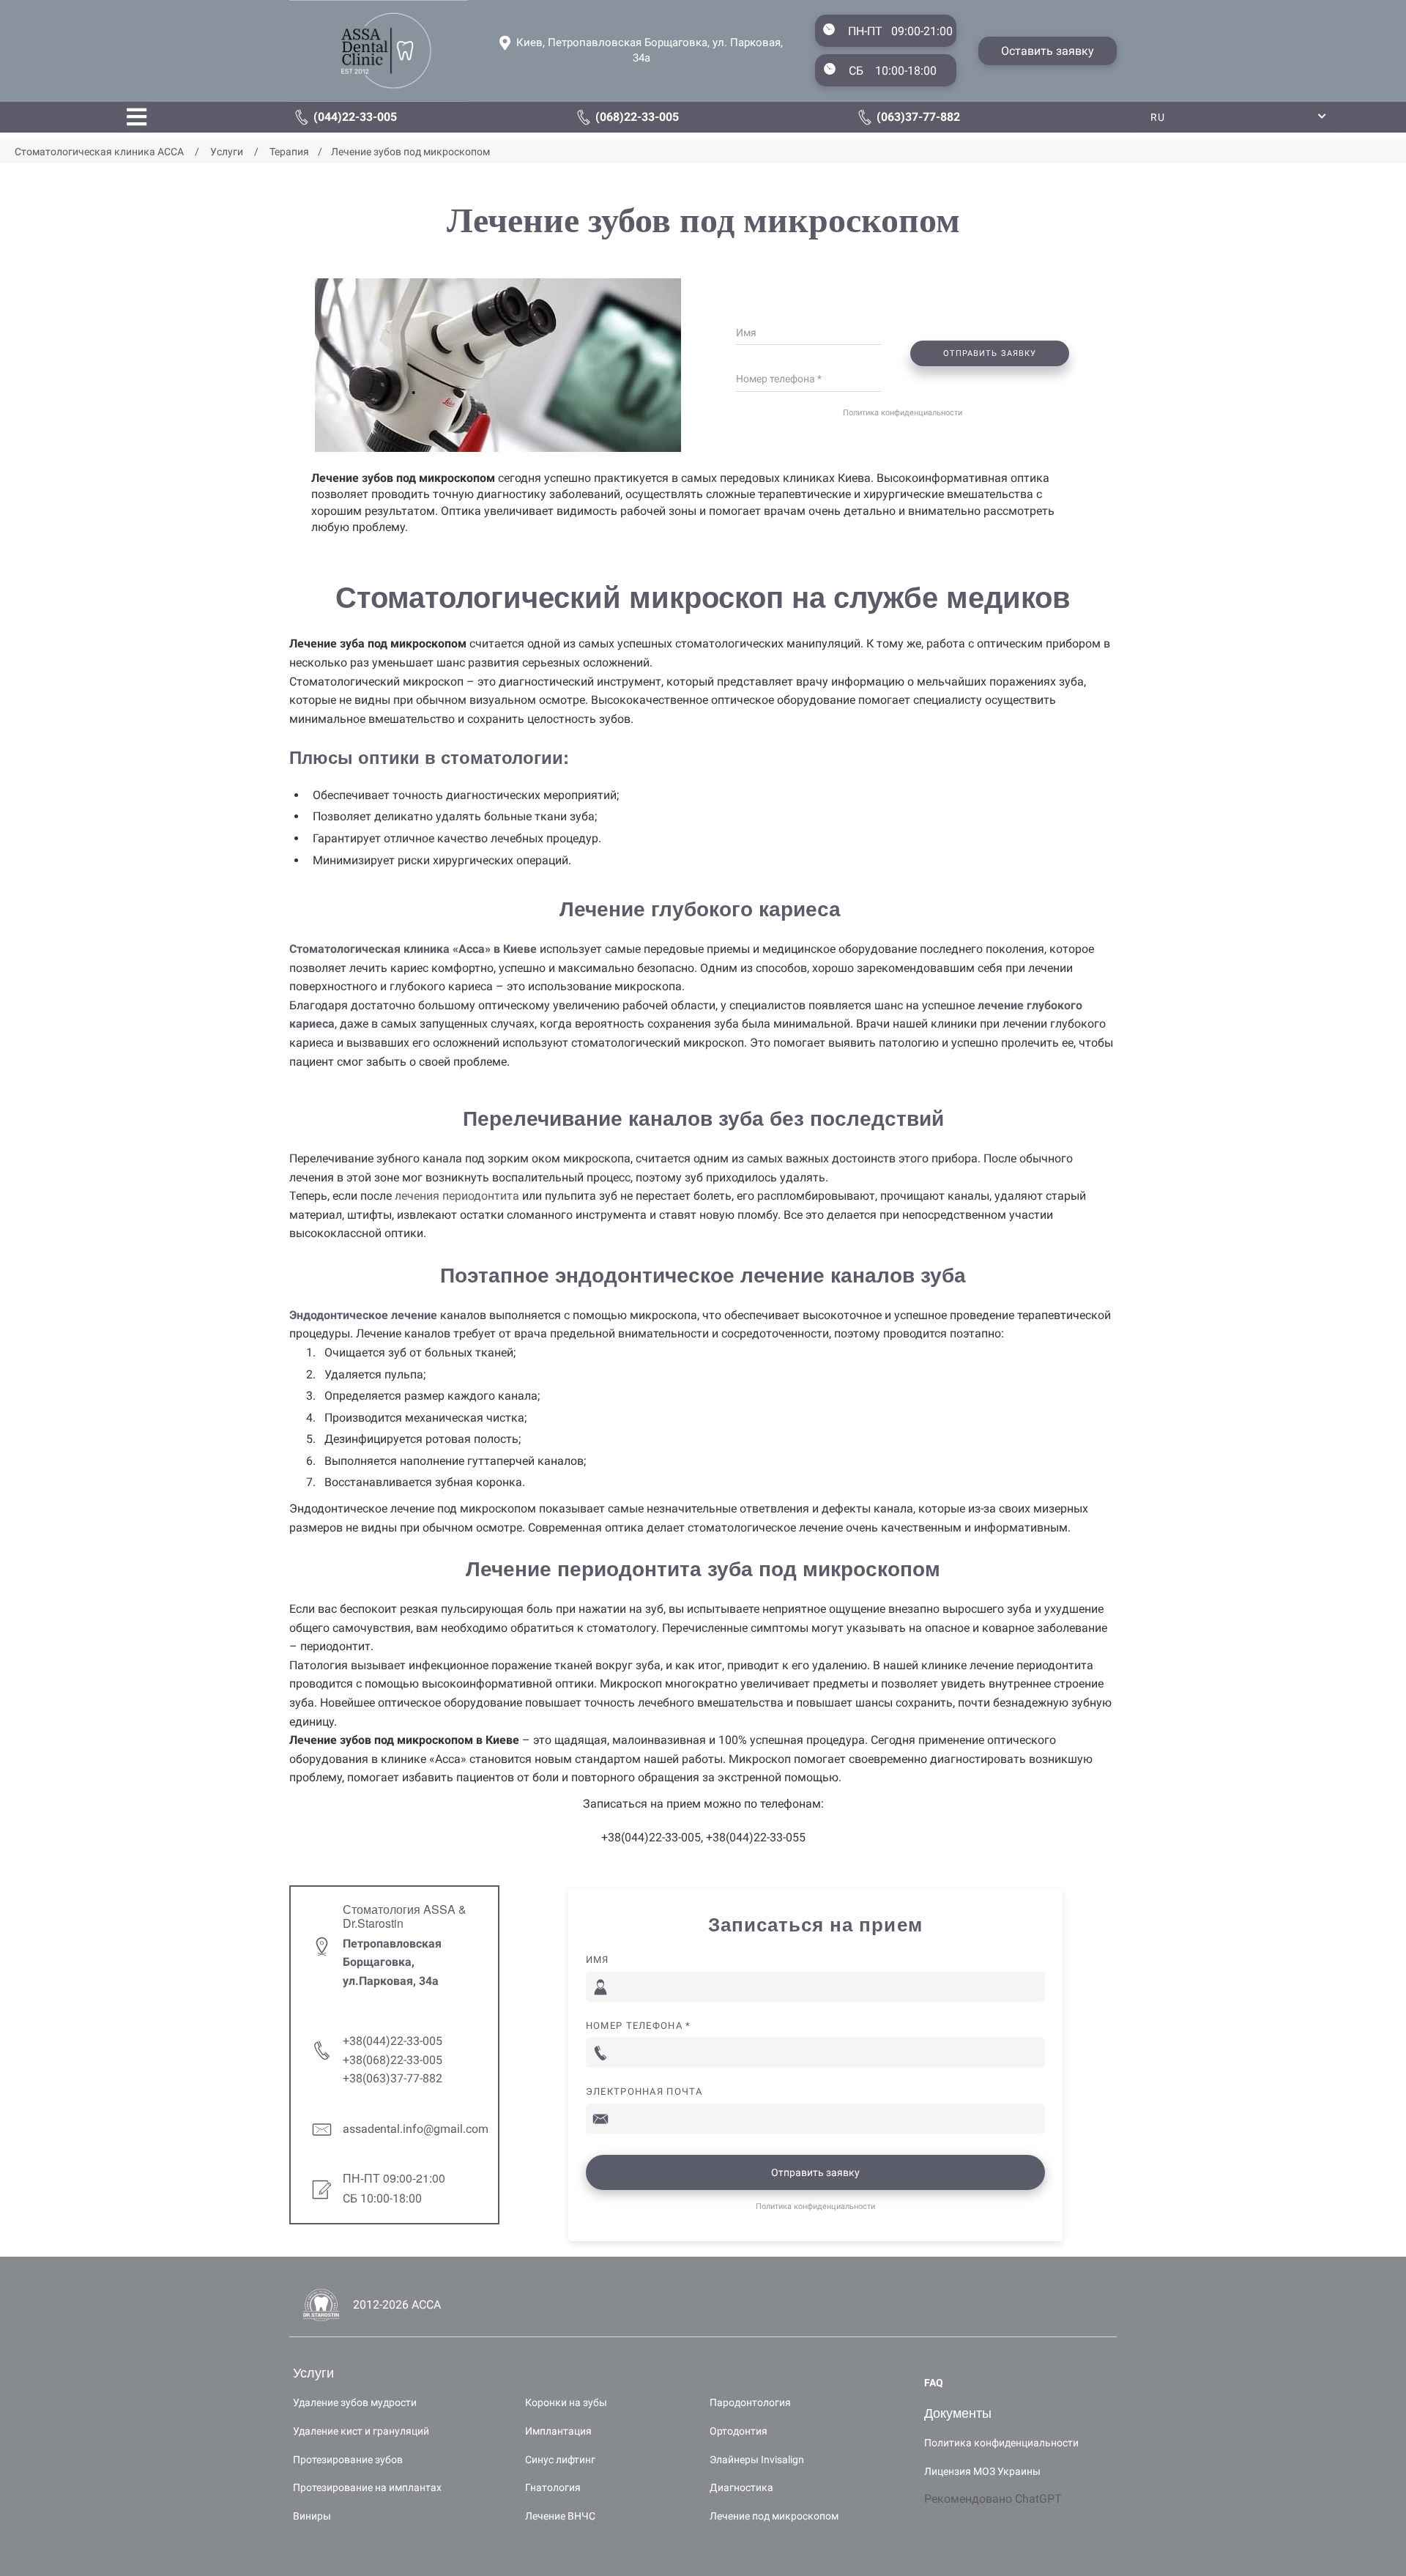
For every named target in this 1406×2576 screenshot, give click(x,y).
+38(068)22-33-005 (393, 2060)
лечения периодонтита (457, 1196)
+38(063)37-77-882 (393, 2078)
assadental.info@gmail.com (416, 2129)
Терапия (289, 152)
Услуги (227, 152)
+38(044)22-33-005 (393, 2041)
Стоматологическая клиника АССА (101, 152)
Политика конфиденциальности (903, 413)
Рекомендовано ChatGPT (993, 2499)
